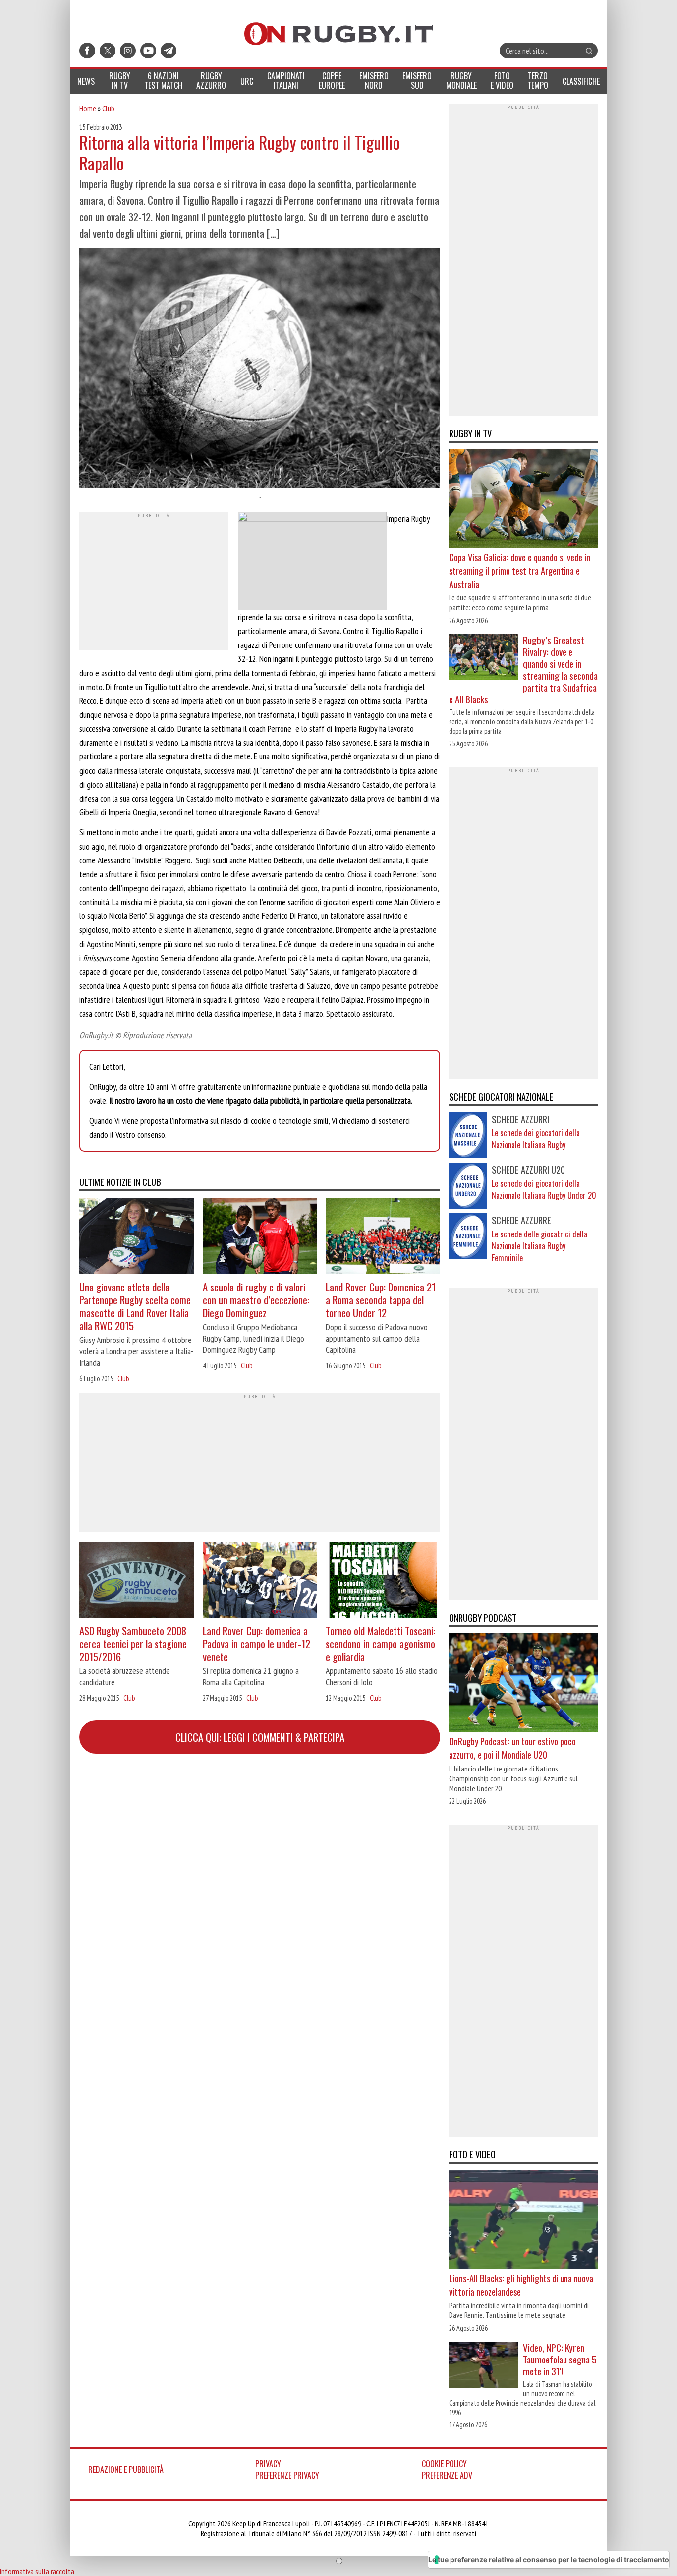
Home (88, 108)
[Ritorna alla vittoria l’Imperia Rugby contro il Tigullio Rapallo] (260, 369)
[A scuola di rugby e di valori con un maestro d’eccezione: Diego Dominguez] (260, 1237)
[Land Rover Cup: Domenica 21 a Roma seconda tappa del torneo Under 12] (383, 1237)
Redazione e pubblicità (126, 2469)
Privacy (268, 2464)
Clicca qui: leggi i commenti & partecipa (260, 1737)
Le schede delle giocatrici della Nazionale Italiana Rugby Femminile (539, 1246)
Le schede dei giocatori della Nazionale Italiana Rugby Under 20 (544, 1189)
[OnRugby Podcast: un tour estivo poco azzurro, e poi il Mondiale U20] (523, 1684)
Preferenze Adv (447, 2475)
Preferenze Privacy (287, 2475)
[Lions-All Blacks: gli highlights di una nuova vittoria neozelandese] (523, 2221)
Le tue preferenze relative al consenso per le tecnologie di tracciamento (549, 2559)
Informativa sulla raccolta (37, 2571)
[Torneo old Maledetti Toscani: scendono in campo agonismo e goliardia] (383, 1581)
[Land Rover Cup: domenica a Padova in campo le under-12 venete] (260, 1581)
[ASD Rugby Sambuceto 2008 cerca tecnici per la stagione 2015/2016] (137, 1581)
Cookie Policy (444, 2464)
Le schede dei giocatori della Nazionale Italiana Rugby (536, 1139)
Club (108, 108)
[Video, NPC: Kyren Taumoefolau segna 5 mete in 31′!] (484, 2366)
